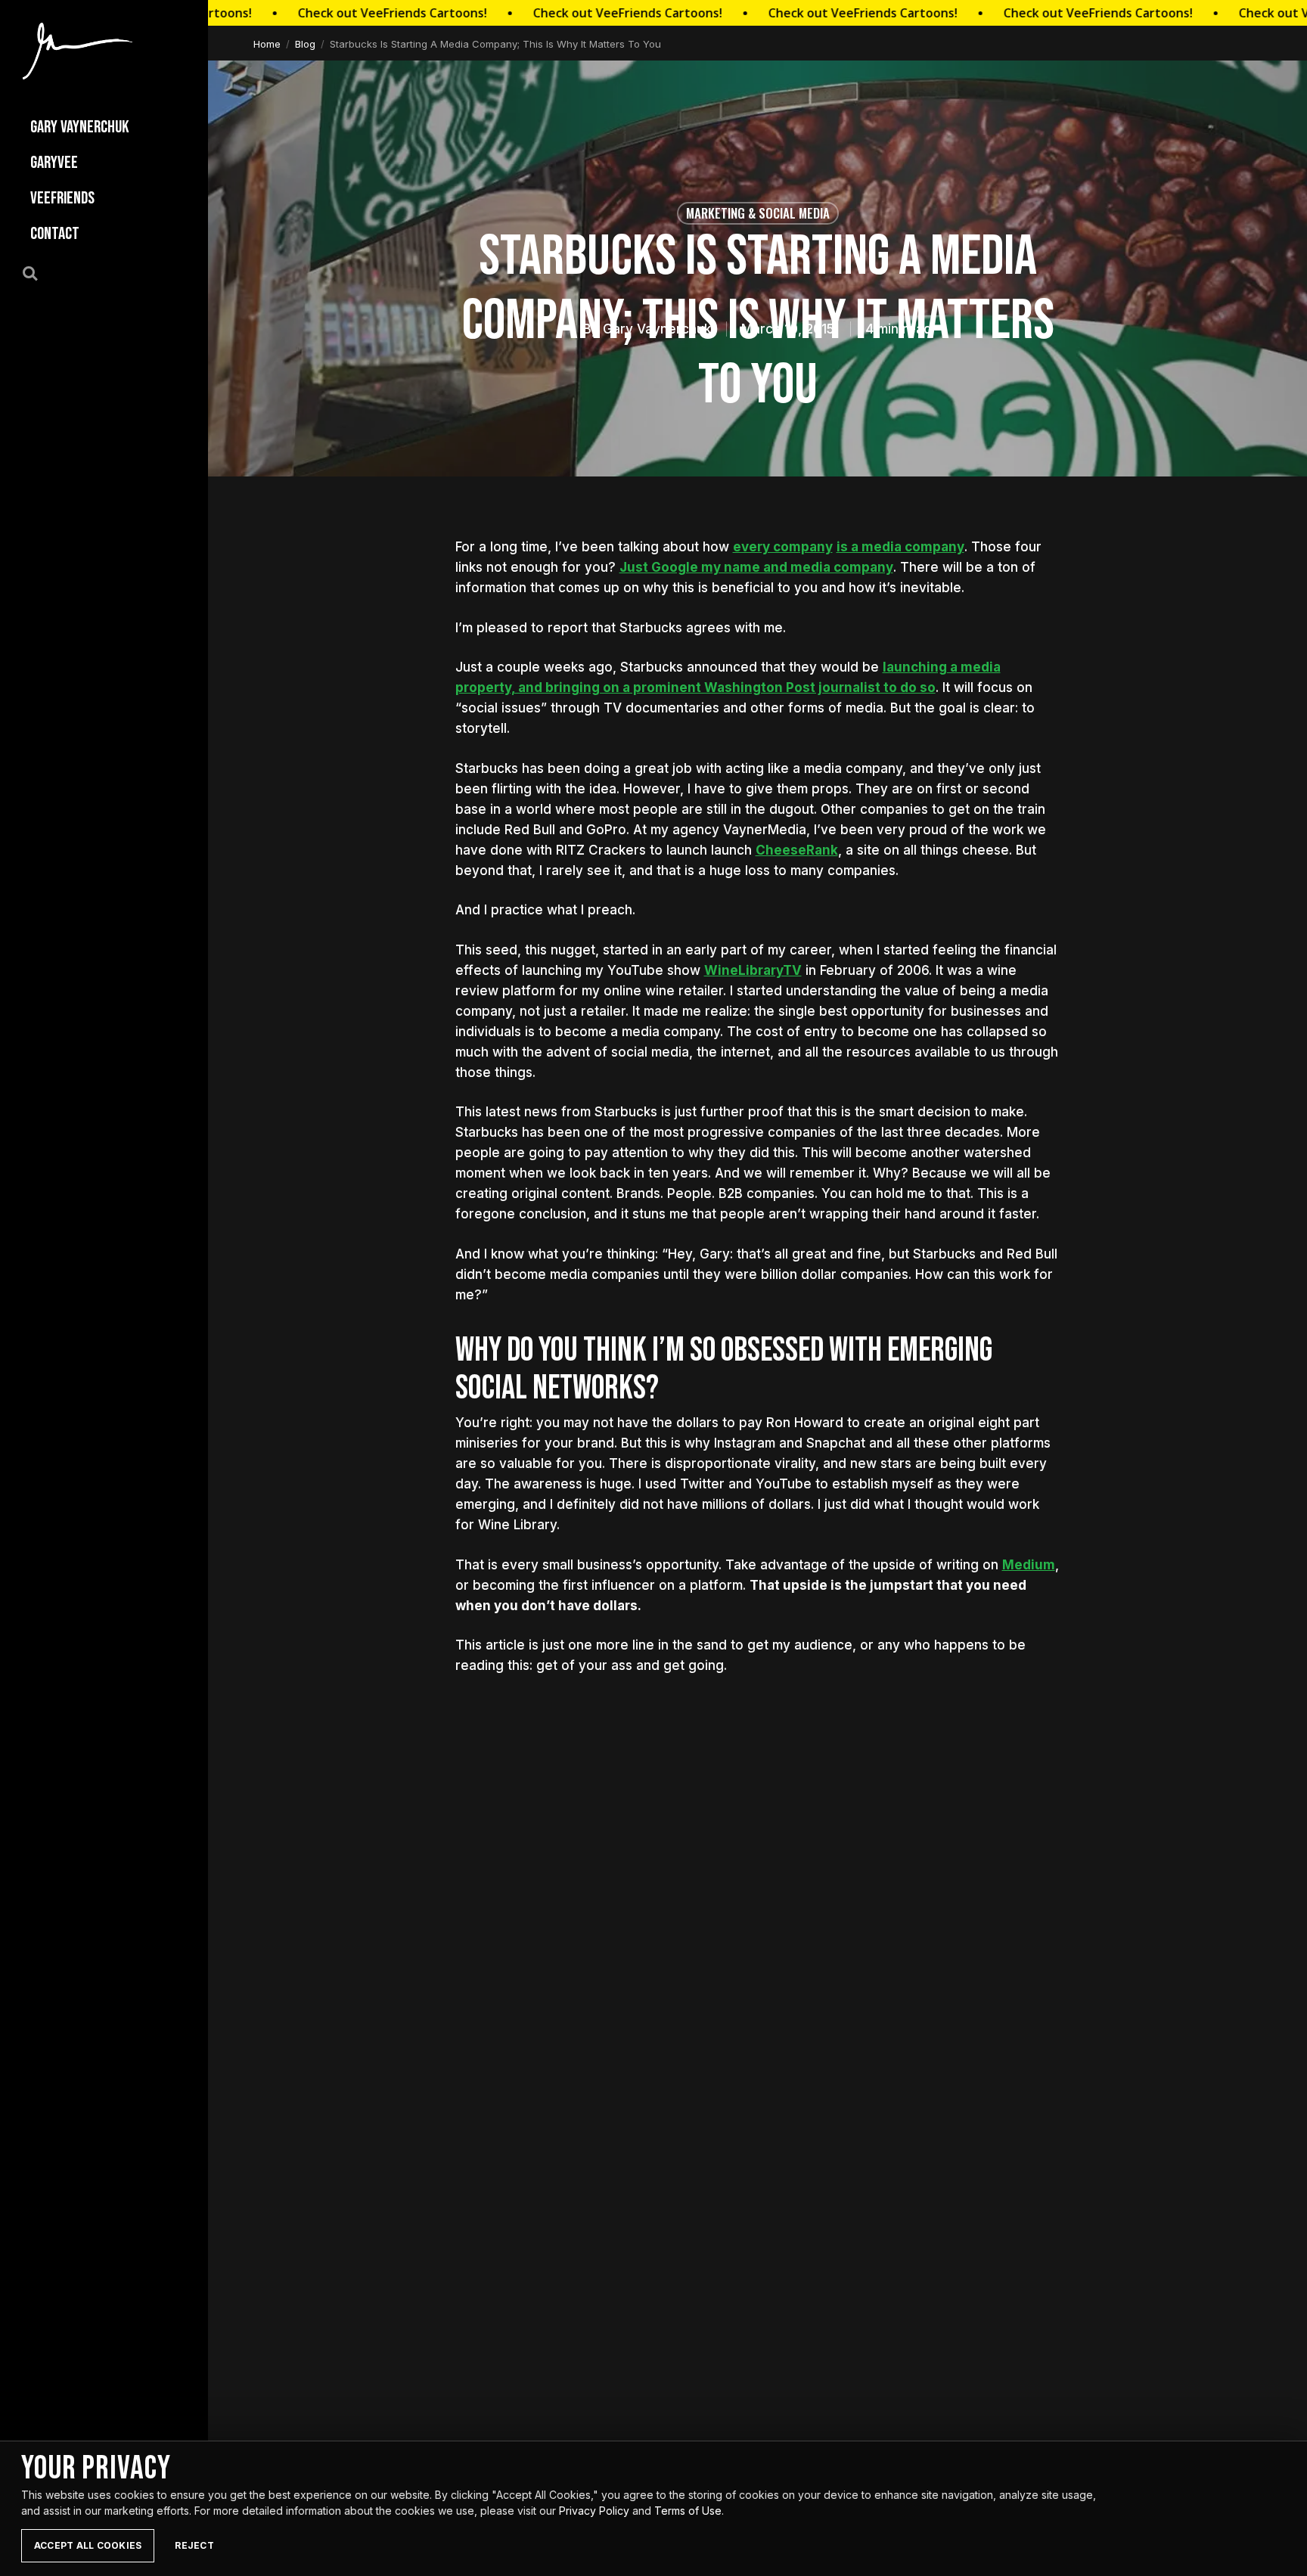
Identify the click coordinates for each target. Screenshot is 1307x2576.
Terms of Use (688, 2511)
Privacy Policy (594, 2511)
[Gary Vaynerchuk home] (78, 51)
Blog (305, 44)
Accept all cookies (88, 2545)
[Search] (39, 272)
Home (267, 44)
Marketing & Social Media (758, 213)
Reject (194, 2545)
